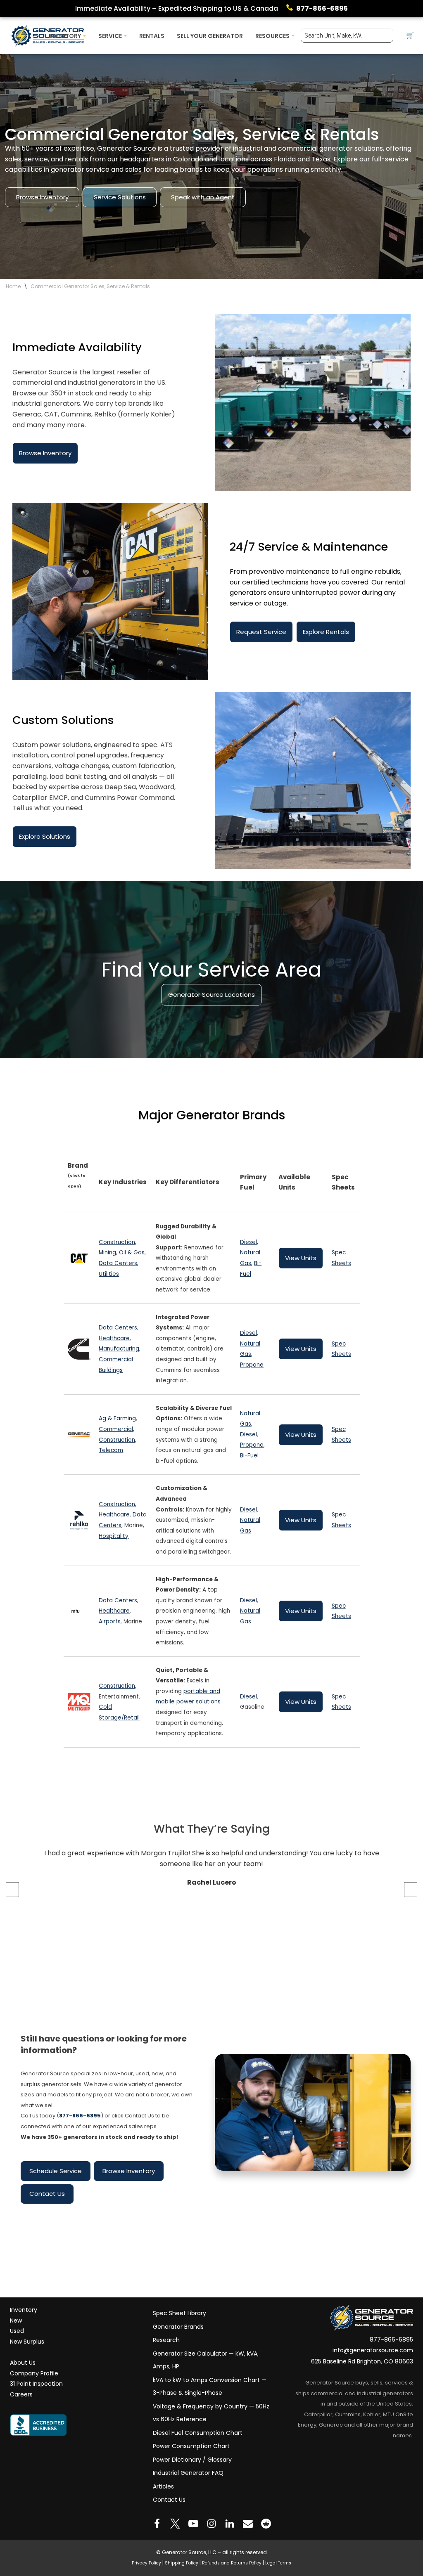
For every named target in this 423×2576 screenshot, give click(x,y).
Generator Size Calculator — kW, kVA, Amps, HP (206, 2360)
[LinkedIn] (230, 2524)
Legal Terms (278, 2563)
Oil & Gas (132, 1253)
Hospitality (114, 1536)
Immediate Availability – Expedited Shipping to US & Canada (177, 8)
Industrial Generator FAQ (188, 2473)
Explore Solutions (45, 836)
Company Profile (34, 2373)
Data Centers (118, 1263)
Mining (107, 1253)
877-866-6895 (322, 8)
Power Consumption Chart (191, 2446)
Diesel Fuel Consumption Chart (198, 2433)
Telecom (111, 1450)
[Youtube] (193, 2524)
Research (166, 2340)
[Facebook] (157, 2524)
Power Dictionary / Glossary (192, 2460)
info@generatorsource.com (373, 2351)
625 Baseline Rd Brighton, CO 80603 (362, 2361)
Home (13, 286)
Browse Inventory (42, 197)
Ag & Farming (117, 1419)
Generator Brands (178, 2327)
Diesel (248, 1242)
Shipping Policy (182, 2563)
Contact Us (47, 2194)
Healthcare (114, 1338)
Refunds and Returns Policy (232, 2563)
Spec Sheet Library (179, 2313)
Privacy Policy (146, 2563)
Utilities (109, 1274)
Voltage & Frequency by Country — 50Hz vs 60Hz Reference (211, 2413)
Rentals (152, 36)
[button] (84, 36)
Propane (252, 1365)
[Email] (248, 2524)
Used (17, 2331)
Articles (163, 2486)
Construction (117, 1242)
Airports (110, 1622)
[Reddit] (266, 2524)
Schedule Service (56, 2171)
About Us (23, 2363)
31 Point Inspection (36, 2384)
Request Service (261, 632)
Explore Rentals (326, 632)
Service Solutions (120, 197)
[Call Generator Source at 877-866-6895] (291, 9)
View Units (301, 1258)
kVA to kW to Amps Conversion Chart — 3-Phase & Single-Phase (210, 2387)
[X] (175, 2524)
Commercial (116, 1429)
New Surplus (27, 2342)
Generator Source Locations (211, 995)
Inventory (24, 2310)
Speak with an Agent (203, 197)
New (16, 2321)
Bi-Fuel (249, 1456)
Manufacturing (119, 1349)
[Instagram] (211, 2524)
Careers (21, 2394)
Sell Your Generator (210, 36)
